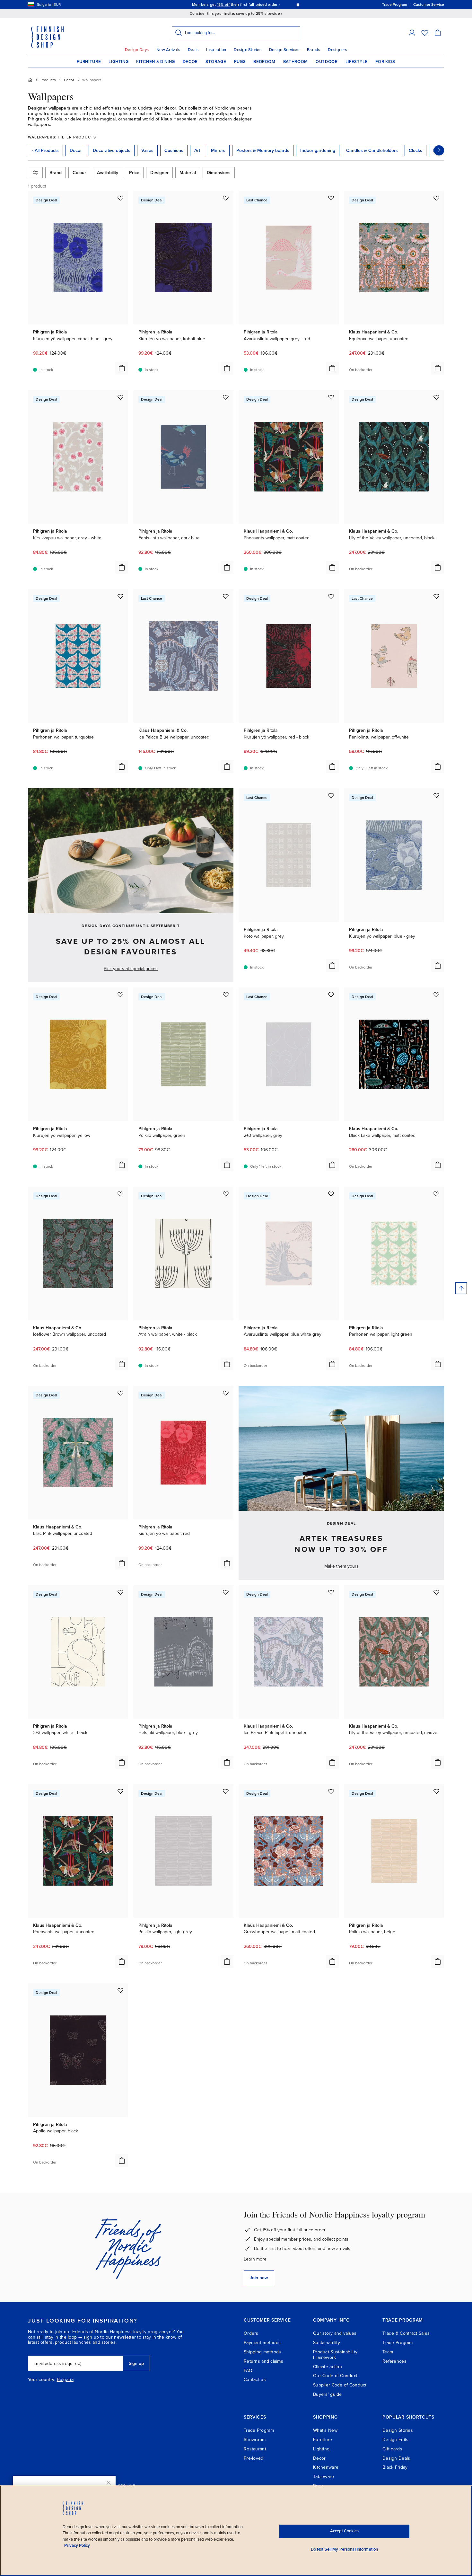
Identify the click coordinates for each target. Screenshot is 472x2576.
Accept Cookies (344, 2531)
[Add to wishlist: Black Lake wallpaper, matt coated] (436, 995)
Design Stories (248, 50)
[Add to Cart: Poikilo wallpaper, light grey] (227, 1961)
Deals (193, 50)
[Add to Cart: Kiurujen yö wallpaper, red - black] (332, 766)
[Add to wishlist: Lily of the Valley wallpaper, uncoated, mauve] (436, 1592)
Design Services (284, 50)
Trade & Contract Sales (406, 2333)
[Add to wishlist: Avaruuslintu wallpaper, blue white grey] (331, 1194)
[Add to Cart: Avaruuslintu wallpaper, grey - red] (332, 368)
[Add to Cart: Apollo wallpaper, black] (122, 2161)
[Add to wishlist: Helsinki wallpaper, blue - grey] (226, 1592)
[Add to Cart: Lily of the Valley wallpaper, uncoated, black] (438, 567)
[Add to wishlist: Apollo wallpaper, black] (120, 1990)
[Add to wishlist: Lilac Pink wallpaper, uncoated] (120, 1393)
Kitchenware (326, 2467)
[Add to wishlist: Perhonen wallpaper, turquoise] (120, 596)
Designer (159, 173)
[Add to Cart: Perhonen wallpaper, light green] (438, 1364)
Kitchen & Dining (155, 62)
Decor (190, 62)
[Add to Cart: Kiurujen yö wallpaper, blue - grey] (438, 966)
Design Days (137, 50)
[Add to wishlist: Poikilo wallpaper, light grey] (226, 1791)
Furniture (89, 62)
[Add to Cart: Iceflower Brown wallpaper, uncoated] (122, 1364)
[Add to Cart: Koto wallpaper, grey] (332, 966)
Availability (108, 173)
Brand (56, 173)
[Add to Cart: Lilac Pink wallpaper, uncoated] (122, 1563)
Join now (259, 2278)
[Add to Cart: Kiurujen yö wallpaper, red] (227, 1563)
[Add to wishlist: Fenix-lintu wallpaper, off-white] (436, 596)
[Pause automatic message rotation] (298, 4)
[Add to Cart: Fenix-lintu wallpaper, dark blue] (227, 567)
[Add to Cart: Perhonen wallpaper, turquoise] (122, 766)
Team (388, 2352)
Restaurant (255, 2449)
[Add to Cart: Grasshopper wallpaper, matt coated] (332, 1961)
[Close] (109, 2483)
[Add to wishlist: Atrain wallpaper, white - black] (226, 1194)
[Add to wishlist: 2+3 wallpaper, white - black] (120, 1592)
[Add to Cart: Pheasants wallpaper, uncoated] (122, 1961)
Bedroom (264, 62)
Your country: (42, 2380)
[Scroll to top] (461, 1288)
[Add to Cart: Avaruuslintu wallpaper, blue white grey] (332, 1364)
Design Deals (396, 2458)
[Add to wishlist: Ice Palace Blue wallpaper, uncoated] (226, 596)
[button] (412, 33)
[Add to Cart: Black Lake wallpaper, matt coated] (438, 1165)
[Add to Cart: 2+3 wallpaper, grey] (332, 1165)
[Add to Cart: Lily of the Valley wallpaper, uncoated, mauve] (438, 1762)
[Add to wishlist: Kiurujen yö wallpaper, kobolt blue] (226, 198)
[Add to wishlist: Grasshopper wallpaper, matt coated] (331, 1791)
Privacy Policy (77, 2545)
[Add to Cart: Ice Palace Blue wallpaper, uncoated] (227, 766)
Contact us (255, 2380)
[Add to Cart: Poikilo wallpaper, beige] (438, 1961)
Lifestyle (357, 62)
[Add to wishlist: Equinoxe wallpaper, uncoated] (436, 198)
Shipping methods (262, 2352)
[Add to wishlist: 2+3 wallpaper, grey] (331, 995)
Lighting (118, 62)
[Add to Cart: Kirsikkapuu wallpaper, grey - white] (122, 567)
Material (188, 173)
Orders (251, 2333)
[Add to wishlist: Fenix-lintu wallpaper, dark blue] (226, 397)
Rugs (240, 62)
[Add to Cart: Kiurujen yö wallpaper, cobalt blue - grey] (122, 368)
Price (134, 173)
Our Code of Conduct (335, 2376)
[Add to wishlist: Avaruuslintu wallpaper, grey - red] (331, 198)
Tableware (324, 2477)
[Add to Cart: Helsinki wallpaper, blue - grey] (227, 1762)
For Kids (385, 62)
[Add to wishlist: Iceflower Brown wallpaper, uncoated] (120, 1194)
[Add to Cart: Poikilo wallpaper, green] (227, 1165)
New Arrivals (168, 50)
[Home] (30, 80)
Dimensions (219, 173)
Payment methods (262, 2343)
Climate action (328, 2367)
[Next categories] (439, 150)
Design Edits (395, 2440)
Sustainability (327, 2343)
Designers (337, 50)
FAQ (248, 2371)
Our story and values (335, 2333)
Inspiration (216, 50)
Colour (79, 173)
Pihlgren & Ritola (45, 119)
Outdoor (327, 62)
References (394, 2361)
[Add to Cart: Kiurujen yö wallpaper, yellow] (122, 1165)
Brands (314, 50)
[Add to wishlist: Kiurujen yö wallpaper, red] (226, 1393)
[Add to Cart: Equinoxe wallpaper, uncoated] (438, 368)
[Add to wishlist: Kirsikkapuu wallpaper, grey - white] (120, 397)
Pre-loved (254, 2458)
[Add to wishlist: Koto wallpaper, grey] (331, 795)
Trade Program (398, 2343)
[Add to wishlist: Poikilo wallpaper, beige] (436, 1791)
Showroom (255, 2440)
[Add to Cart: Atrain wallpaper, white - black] (227, 1364)
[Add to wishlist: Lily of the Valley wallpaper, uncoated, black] (436, 397)
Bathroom (296, 62)
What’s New (325, 2430)
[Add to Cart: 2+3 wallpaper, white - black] (122, 1762)
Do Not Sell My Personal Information (345, 2549)
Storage (216, 62)
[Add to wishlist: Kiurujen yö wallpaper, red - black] (331, 596)
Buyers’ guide (328, 2394)
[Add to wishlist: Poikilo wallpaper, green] (226, 995)
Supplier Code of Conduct (340, 2385)
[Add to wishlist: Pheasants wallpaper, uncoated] (120, 1791)
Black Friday (395, 2467)
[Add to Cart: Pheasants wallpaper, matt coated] (332, 567)
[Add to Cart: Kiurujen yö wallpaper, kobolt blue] (227, 368)
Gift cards (392, 2449)
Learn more (255, 2259)
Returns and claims (263, 2361)
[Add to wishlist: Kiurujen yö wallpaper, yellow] (120, 995)
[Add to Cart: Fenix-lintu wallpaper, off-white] (438, 766)
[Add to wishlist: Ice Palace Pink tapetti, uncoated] (331, 1592)
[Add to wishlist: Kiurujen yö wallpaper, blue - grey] (436, 795)
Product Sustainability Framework (335, 2355)
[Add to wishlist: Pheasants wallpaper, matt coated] (331, 397)
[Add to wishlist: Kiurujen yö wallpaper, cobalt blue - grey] (120, 198)
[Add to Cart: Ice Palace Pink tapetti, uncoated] (332, 1762)
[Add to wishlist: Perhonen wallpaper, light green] (436, 1194)
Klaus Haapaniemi (179, 119)
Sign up (136, 2364)
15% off (223, 4)
